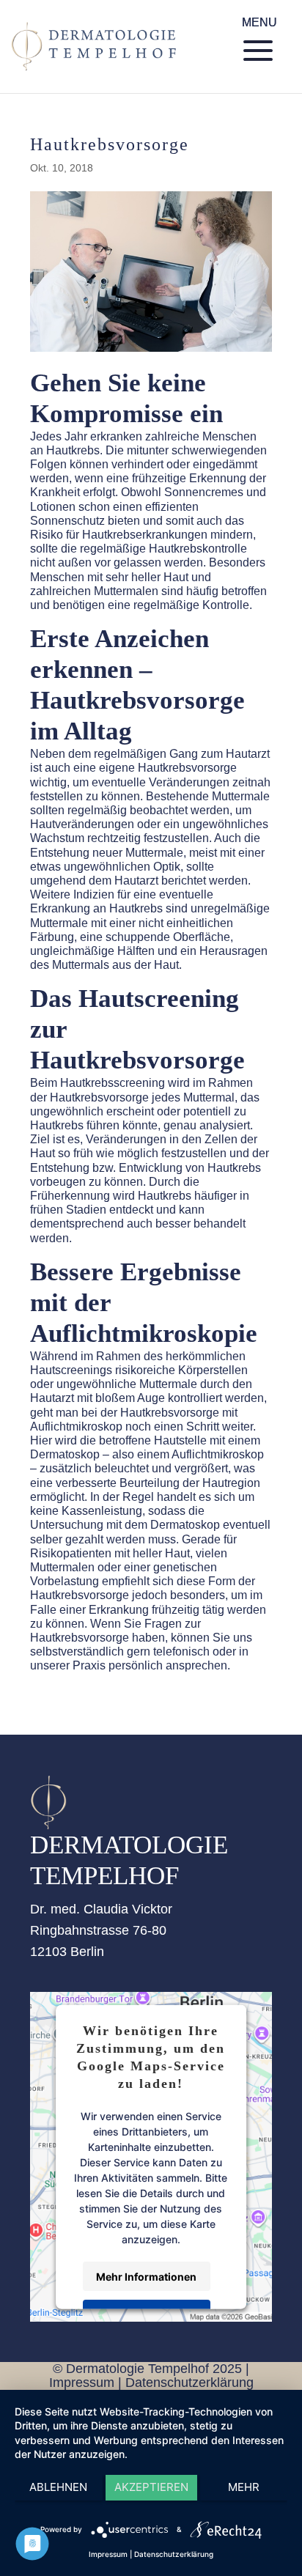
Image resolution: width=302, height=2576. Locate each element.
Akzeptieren (151, 2487)
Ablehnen (58, 2487)
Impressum (82, 2383)
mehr (244, 2487)
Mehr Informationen (147, 2276)
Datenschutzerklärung (189, 2383)
